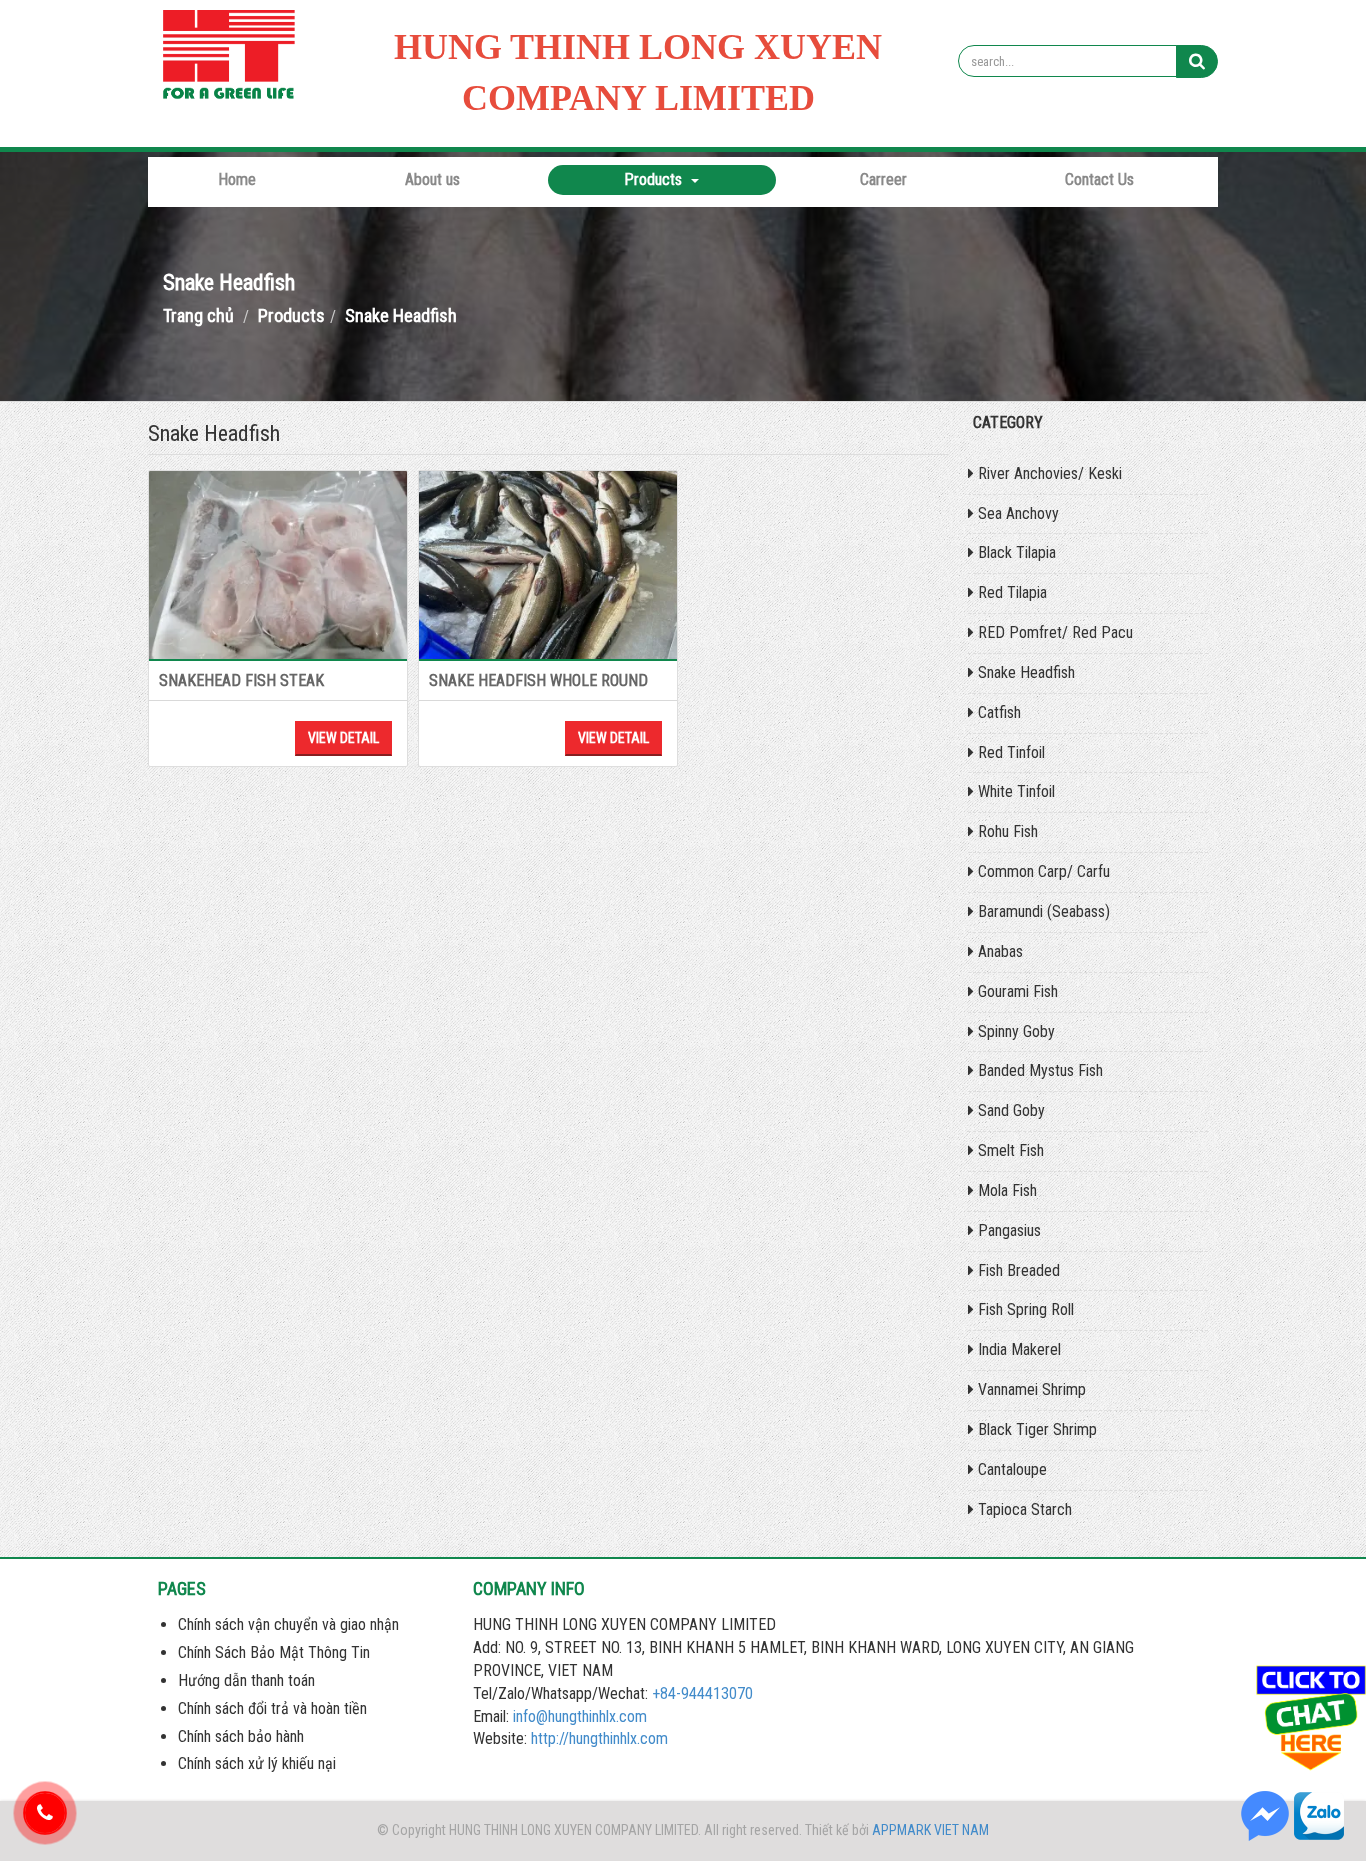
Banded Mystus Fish (1038, 1070)
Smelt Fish (1009, 1150)
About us (432, 179)
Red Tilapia (1010, 592)
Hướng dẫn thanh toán (246, 1680)
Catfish (997, 712)
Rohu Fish (1006, 831)
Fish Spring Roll (1024, 1309)
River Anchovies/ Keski (1048, 473)
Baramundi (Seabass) (1042, 911)
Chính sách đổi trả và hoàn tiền (272, 1708)
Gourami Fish (1016, 991)
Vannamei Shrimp (1030, 1389)
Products (655, 179)
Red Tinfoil (1009, 752)
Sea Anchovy (1016, 513)
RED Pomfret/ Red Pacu (1053, 632)
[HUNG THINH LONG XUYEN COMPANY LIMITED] (233, 58)
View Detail (343, 738)
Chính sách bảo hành (241, 1736)
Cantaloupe (1010, 1469)
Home (237, 179)
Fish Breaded (1017, 1270)
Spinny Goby (1014, 1031)
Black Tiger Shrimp (1035, 1429)
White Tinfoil (1014, 791)
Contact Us (1099, 179)
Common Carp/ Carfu (1042, 871)
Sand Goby (1009, 1110)
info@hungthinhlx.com (580, 1716)
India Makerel (1017, 1349)
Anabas (998, 951)
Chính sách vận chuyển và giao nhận (288, 1624)
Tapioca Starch (1023, 1509)
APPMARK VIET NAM (930, 1830)
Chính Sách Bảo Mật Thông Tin (274, 1652)
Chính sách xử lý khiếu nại (257, 1763)
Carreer (883, 179)
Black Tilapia (1015, 552)
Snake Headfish (1024, 672)
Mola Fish (1005, 1190)
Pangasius (1007, 1230)
